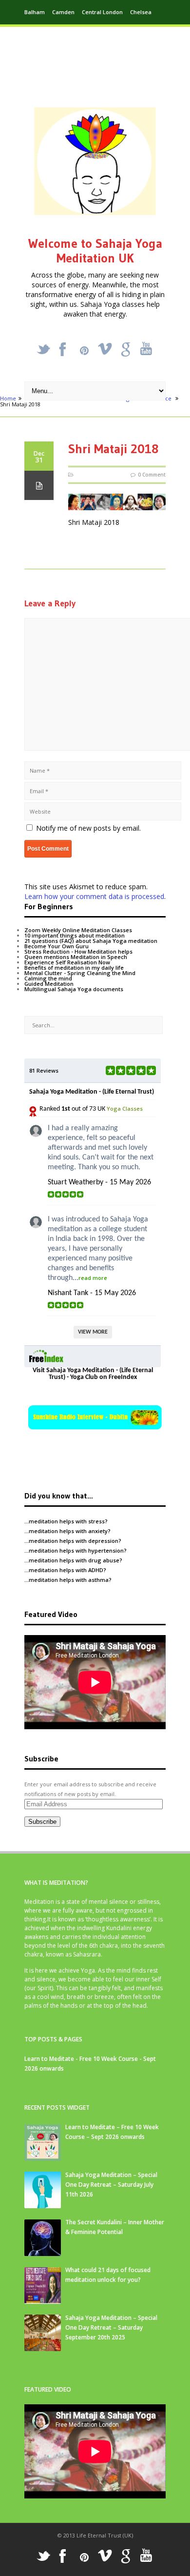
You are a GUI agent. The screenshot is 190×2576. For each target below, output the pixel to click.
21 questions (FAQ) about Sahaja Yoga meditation (91, 941)
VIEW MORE (93, 1332)
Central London (102, 12)
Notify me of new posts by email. (88, 828)
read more (93, 1278)
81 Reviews (44, 1070)
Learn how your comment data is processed (94, 896)
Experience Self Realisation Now (67, 962)
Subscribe (42, 1822)
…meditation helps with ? (66, 1521)
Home (8, 398)
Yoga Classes (125, 1108)
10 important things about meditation (75, 935)
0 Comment (152, 475)
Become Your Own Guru (57, 946)
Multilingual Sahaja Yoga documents (74, 989)
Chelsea (141, 12)
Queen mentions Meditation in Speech (76, 957)
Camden (63, 12)
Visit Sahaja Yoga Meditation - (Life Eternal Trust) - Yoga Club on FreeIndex (93, 1374)
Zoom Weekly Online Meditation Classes (78, 930)
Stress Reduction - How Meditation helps (78, 951)
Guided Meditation (49, 984)
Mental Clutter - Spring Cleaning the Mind (80, 973)
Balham (35, 12)
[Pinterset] (84, 351)
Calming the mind (48, 978)
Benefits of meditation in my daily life (74, 968)
